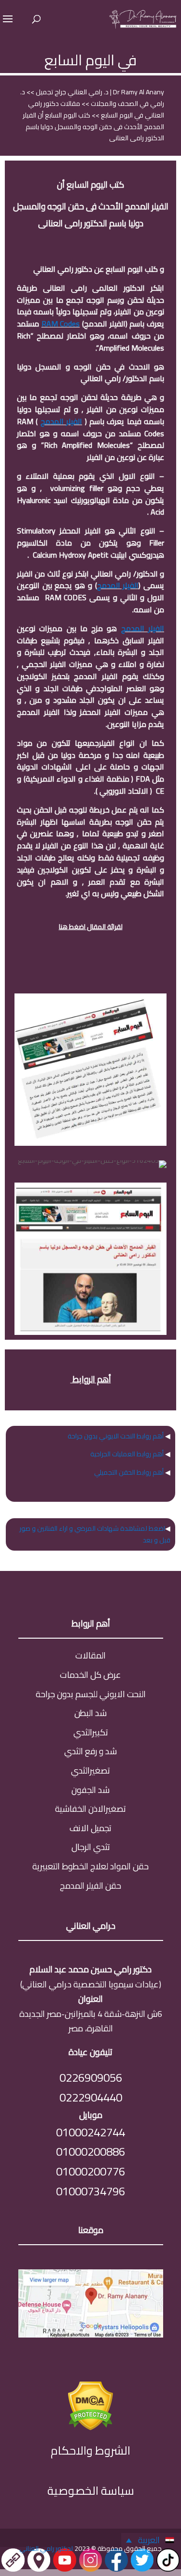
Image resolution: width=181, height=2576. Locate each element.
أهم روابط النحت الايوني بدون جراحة (116, 1436)
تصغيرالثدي (90, 1770)
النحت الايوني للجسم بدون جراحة (91, 1694)
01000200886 (90, 2152)
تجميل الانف (90, 1828)
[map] (91, 2334)
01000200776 (90, 2171)
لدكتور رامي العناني (46, 2548)
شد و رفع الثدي (90, 1751)
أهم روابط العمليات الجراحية (127, 1454)
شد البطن (90, 1713)
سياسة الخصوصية (91, 2491)
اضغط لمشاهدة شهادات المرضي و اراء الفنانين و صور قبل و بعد (95, 1534)
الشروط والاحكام (90, 2450)
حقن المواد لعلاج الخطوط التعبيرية (90, 1866)
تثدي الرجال (91, 1847)
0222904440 (91, 2097)
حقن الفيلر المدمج (90, 1886)
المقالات (90, 1655)
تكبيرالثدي (91, 1732)
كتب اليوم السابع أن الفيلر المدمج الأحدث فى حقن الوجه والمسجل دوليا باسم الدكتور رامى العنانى (93, 127)
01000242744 (90, 2132)
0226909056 (91, 2078)
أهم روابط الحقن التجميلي (129, 1472)
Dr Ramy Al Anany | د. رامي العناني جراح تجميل (99, 92)
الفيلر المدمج (61, 421)
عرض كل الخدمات (90, 1675)
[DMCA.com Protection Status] (90, 2427)
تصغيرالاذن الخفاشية (90, 1809)
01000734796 (90, 2191)
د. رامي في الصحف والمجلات (92, 98)
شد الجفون (90, 1790)
